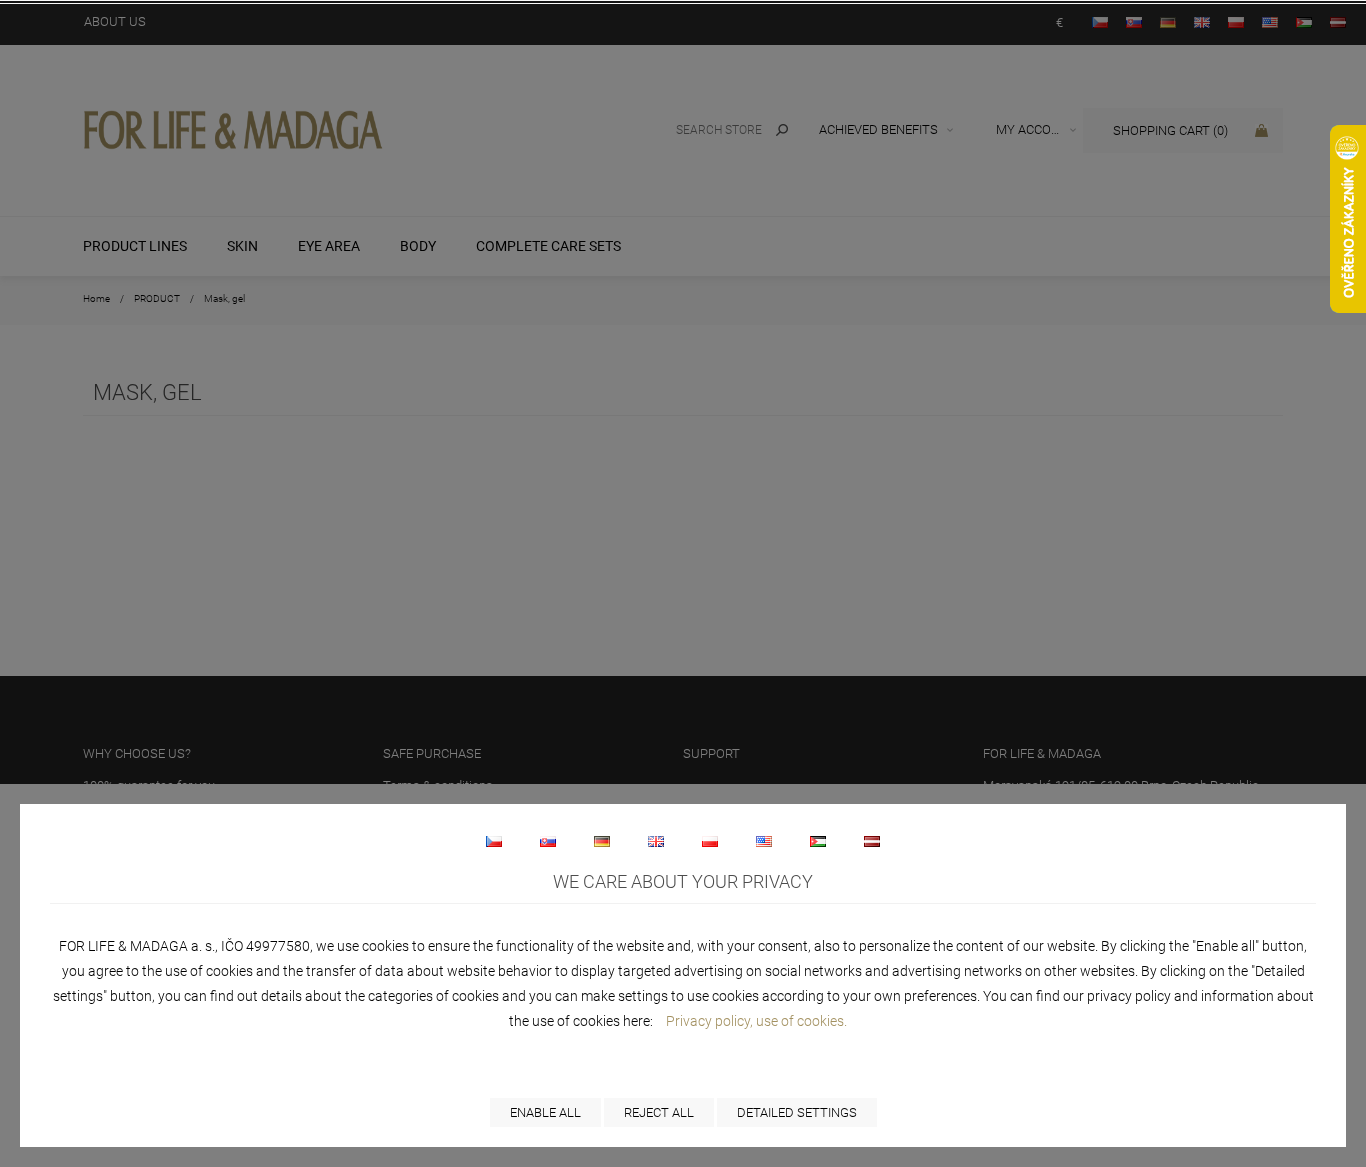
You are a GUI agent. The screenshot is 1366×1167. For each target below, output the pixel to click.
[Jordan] (818, 841)
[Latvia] (872, 841)
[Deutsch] (602, 841)
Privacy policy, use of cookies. (756, 1021)
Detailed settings (797, 1112)
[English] (656, 841)
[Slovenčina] (548, 841)
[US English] (764, 841)
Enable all (545, 1112)
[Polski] (710, 841)
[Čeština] (494, 841)
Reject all (659, 1112)
